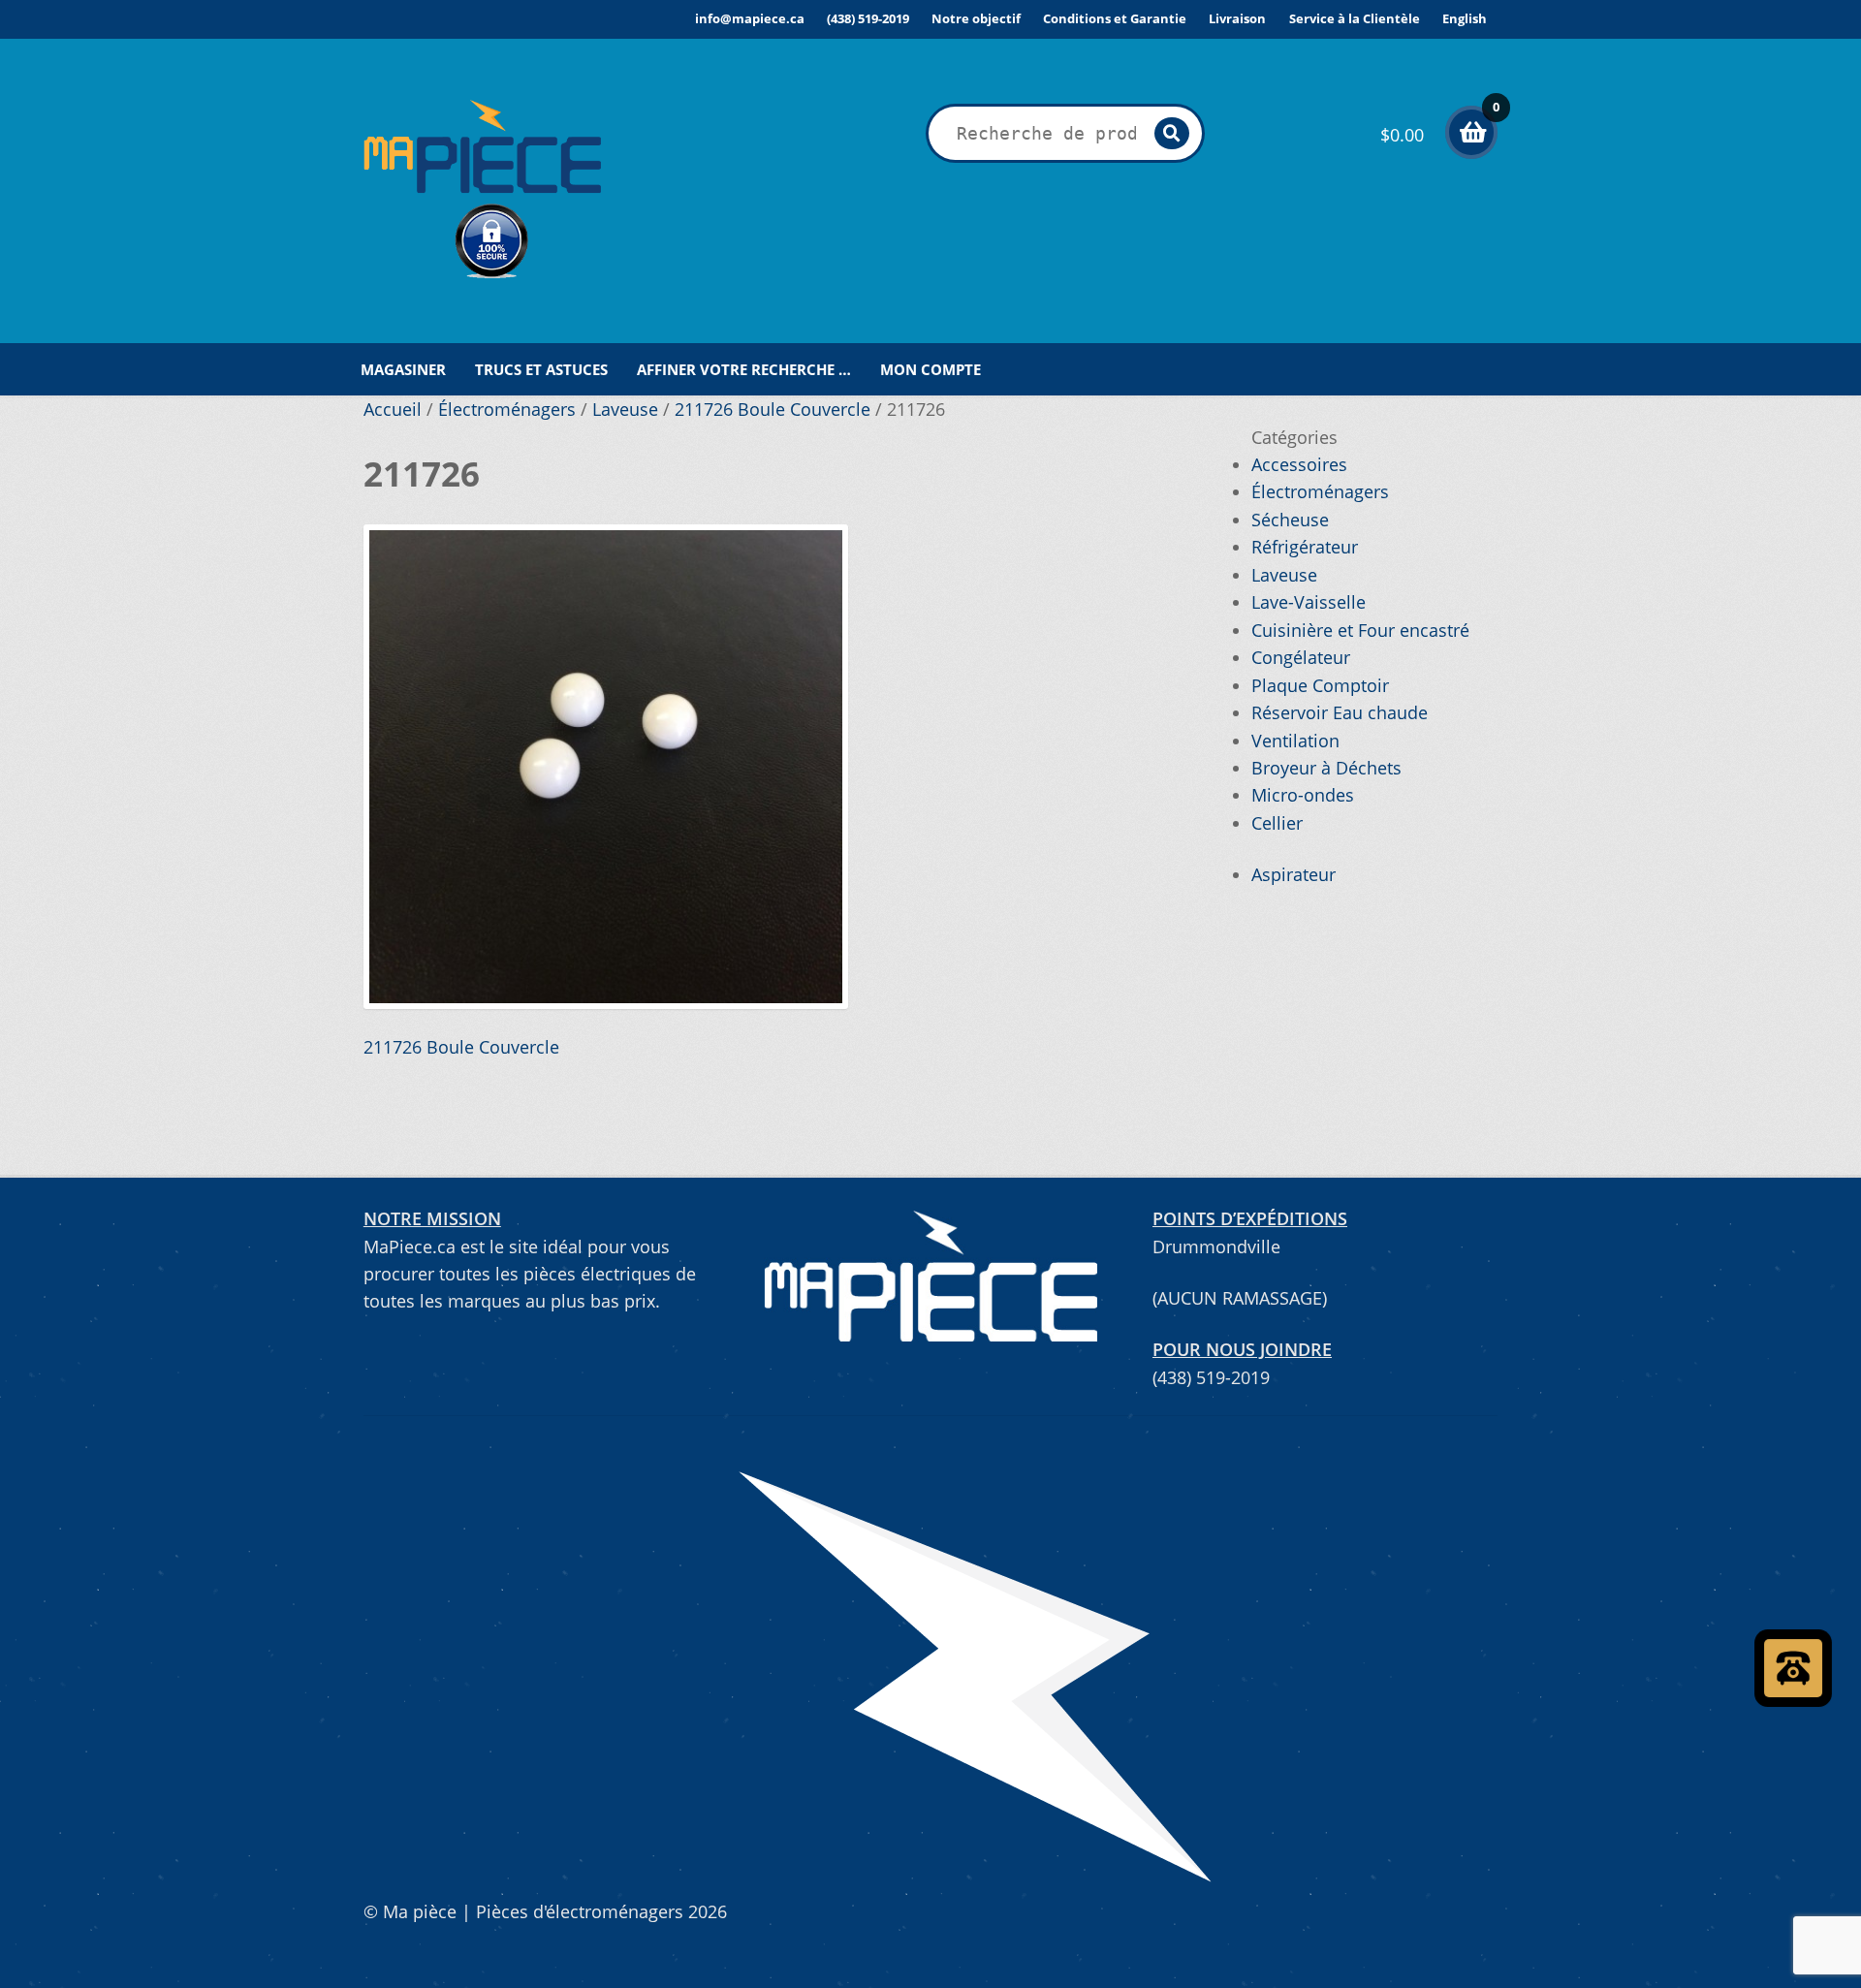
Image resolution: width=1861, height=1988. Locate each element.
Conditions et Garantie (1115, 18)
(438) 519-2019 (868, 18)
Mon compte (930, 369)
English (1465, 18)
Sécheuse (1290, 520)
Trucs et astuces (541, 369)
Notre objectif (976, 18)
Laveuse (625, 409)
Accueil (393, 409)
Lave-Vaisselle (1309, 602)
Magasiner (403, 369)
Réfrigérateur (1305, 547)
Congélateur (1301, 657)
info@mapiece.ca (750, 18)
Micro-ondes (1303, 795)
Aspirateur (1293, 874)
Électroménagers (507, 409)
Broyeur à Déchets (1326, 768)
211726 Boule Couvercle (773, 409)
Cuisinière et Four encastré (1360, 630)
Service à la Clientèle (1355, 18)
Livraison (1237, 18)
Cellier (1277, 823)
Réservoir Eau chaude (1340, 712)
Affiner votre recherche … (744, 369)
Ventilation (1295, 741)
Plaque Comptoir (1320, 685)
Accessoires (1299, 464)
